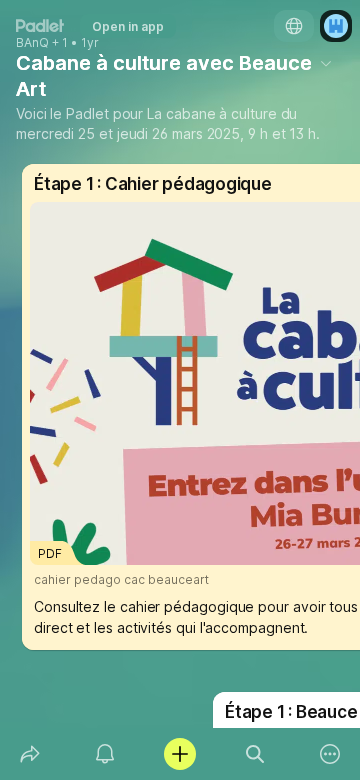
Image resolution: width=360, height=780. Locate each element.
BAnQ (32, 43)
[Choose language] (294, 26)
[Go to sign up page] (336, 26)
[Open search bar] (255, 754)
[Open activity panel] (104, 754)
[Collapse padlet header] (326, 63)
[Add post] (179, 754)
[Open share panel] (29, 754)
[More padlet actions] (330, 754)
